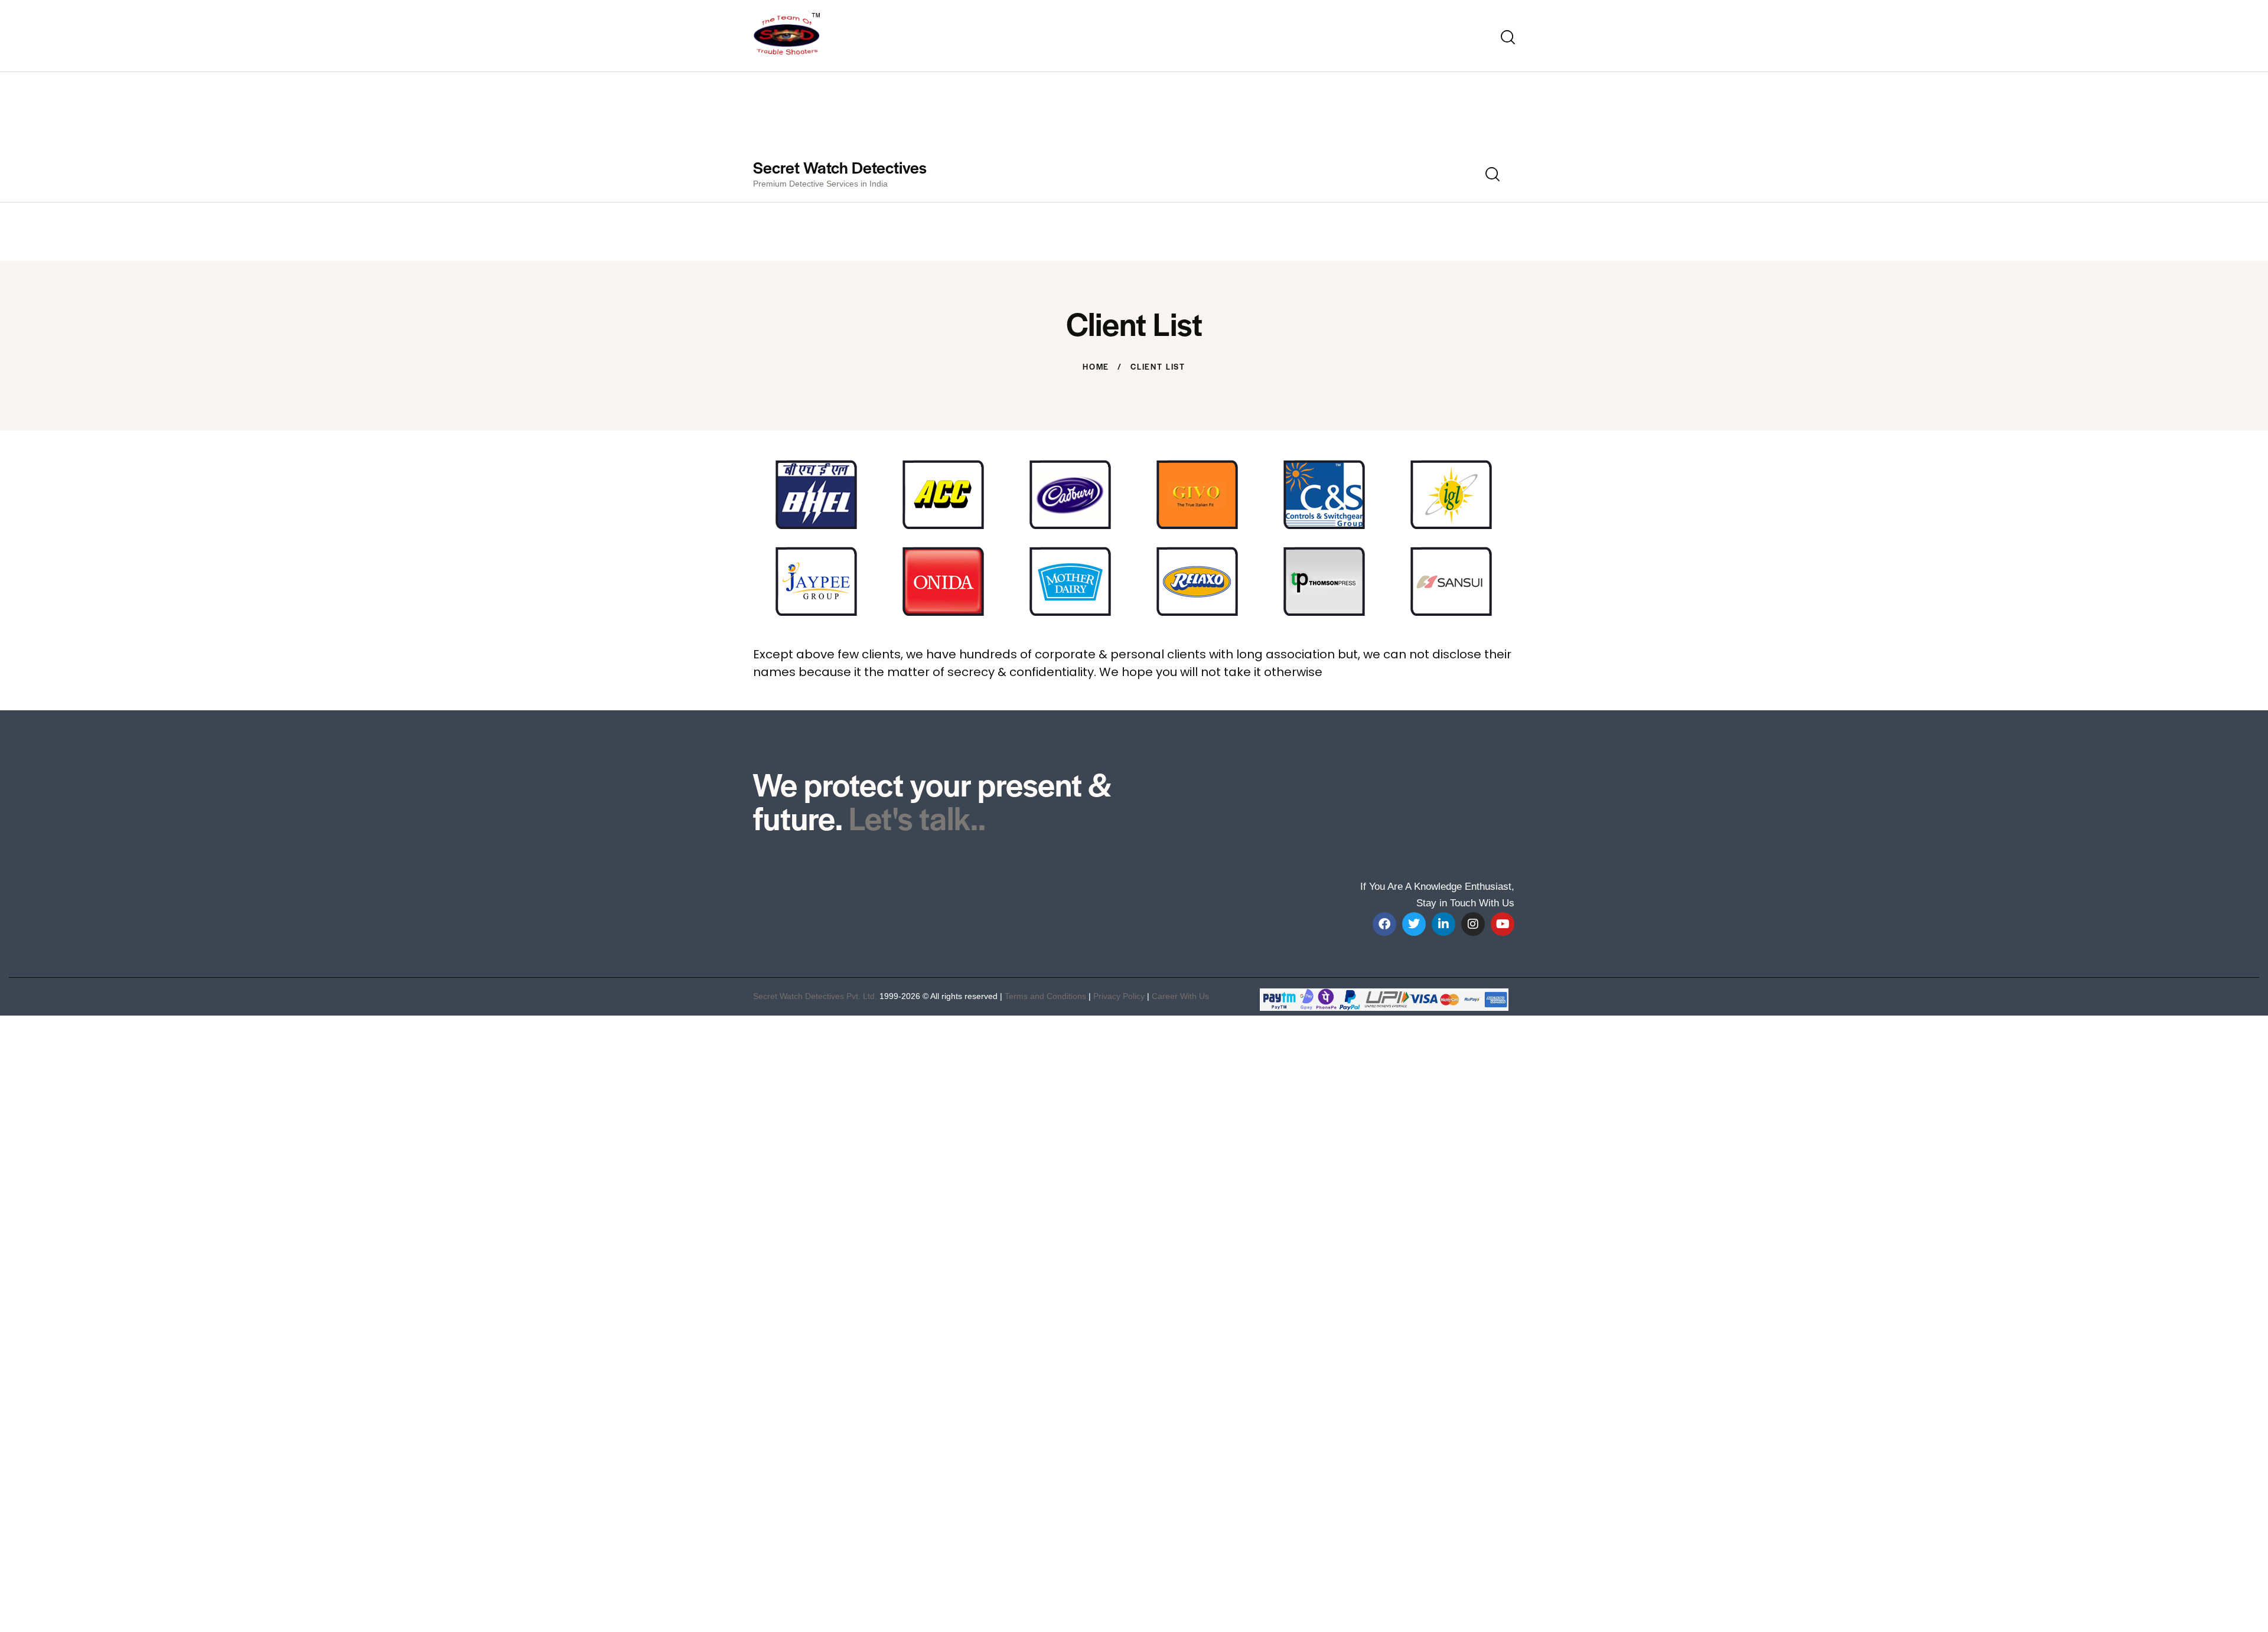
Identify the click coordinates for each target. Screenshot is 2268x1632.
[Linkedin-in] (1443, 924)
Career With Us (1180, 996)
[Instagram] (1473, 924)
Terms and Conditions (1045, 996)
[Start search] (1508, 37)
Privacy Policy (1119, 996)
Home (1096, 367)
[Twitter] (1414, 924)
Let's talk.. (917, 817)
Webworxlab (818, 1011)
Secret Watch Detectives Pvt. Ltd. (815, 996)
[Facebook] (1384, 924)
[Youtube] (1503, 924)
